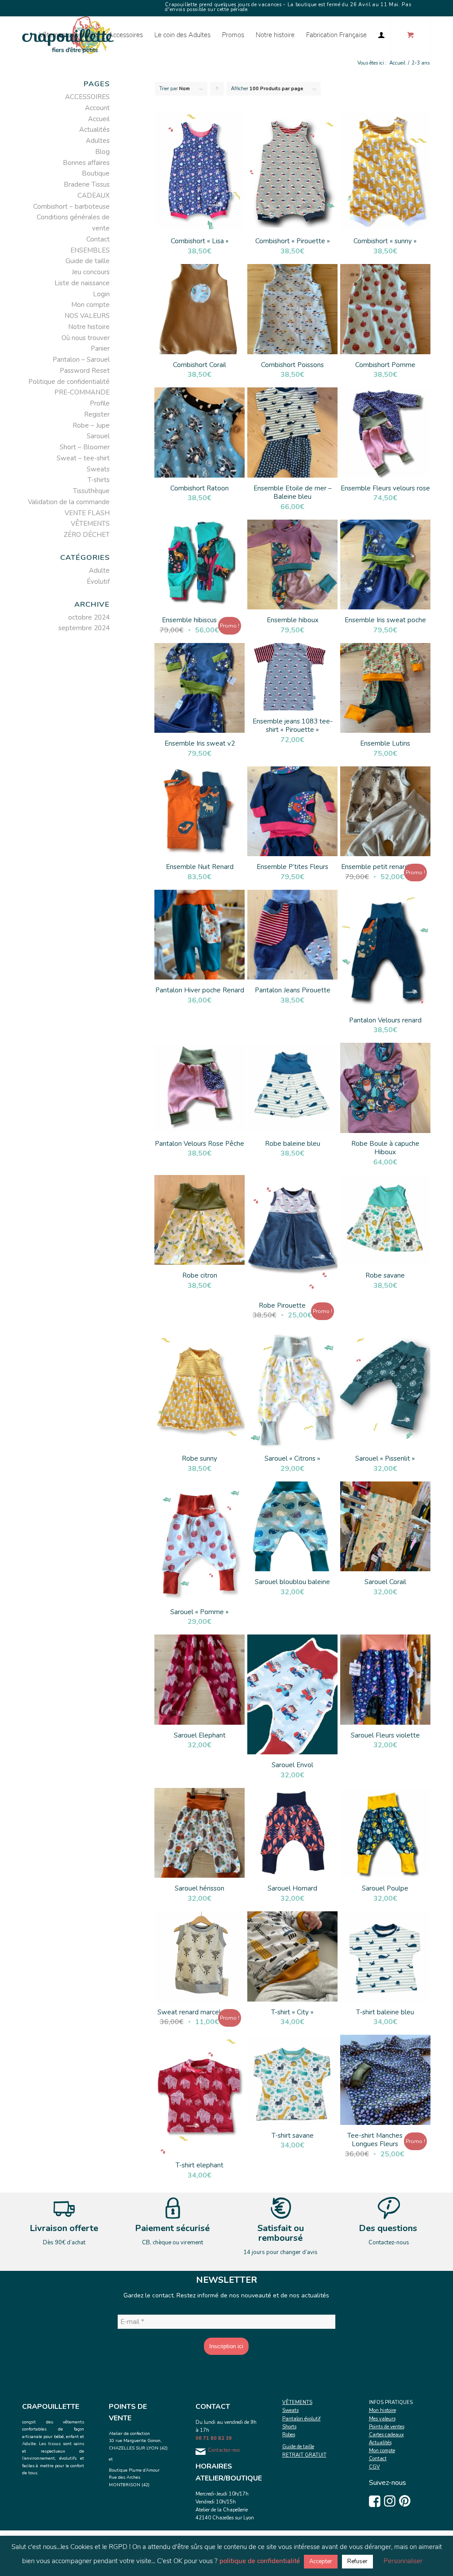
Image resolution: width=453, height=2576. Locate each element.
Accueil (99, 119)
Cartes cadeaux (386, 2435)
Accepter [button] (321, 2561)
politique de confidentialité (260, 2561)
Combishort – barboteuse (71, 207)
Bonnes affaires (86, 163)
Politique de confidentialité (69, 382)
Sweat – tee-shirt (83, 458)
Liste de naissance (82, 283)
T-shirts (99, 480)
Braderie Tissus (87, 184)
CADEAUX (94, 195)
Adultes (98, 141)
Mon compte (90, 305)
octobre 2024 (89, 617)
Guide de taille (88, 261)
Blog (102, 152)
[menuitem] (68, 35)
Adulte (99, 570)
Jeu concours (91, 272)
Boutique (96, 173)
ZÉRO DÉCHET (87, 535)
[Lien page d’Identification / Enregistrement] (381, 35)
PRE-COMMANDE (82, 392)
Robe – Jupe (91, 425)
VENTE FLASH (87, 513)
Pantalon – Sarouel (81, 360)
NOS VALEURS (87, 316)
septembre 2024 (84, 628)
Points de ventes (387, 2427)
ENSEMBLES (90, 250)
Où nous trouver (86, 338)
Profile (100, 403)
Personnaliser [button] (403, 2561)
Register (97, 414)
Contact (98, 239)
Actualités (94, 130)
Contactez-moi (224, 2450)
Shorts (289, 2427)
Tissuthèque (91, 491)
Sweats (98, 469)
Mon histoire (382, 2410)
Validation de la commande (69, 502)
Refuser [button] (357, 2561)
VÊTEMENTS (90, 524)
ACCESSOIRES (87, 97)
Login (101, 294)
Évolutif (98, 582)
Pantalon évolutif (301, 2419)
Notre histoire (89, 327)
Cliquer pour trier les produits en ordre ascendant (217, 91)
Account (97, 108)
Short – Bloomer (85, 447)
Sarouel (98, 436)
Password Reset (85, 371)
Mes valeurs (382, 2419)
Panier (100, 348)
